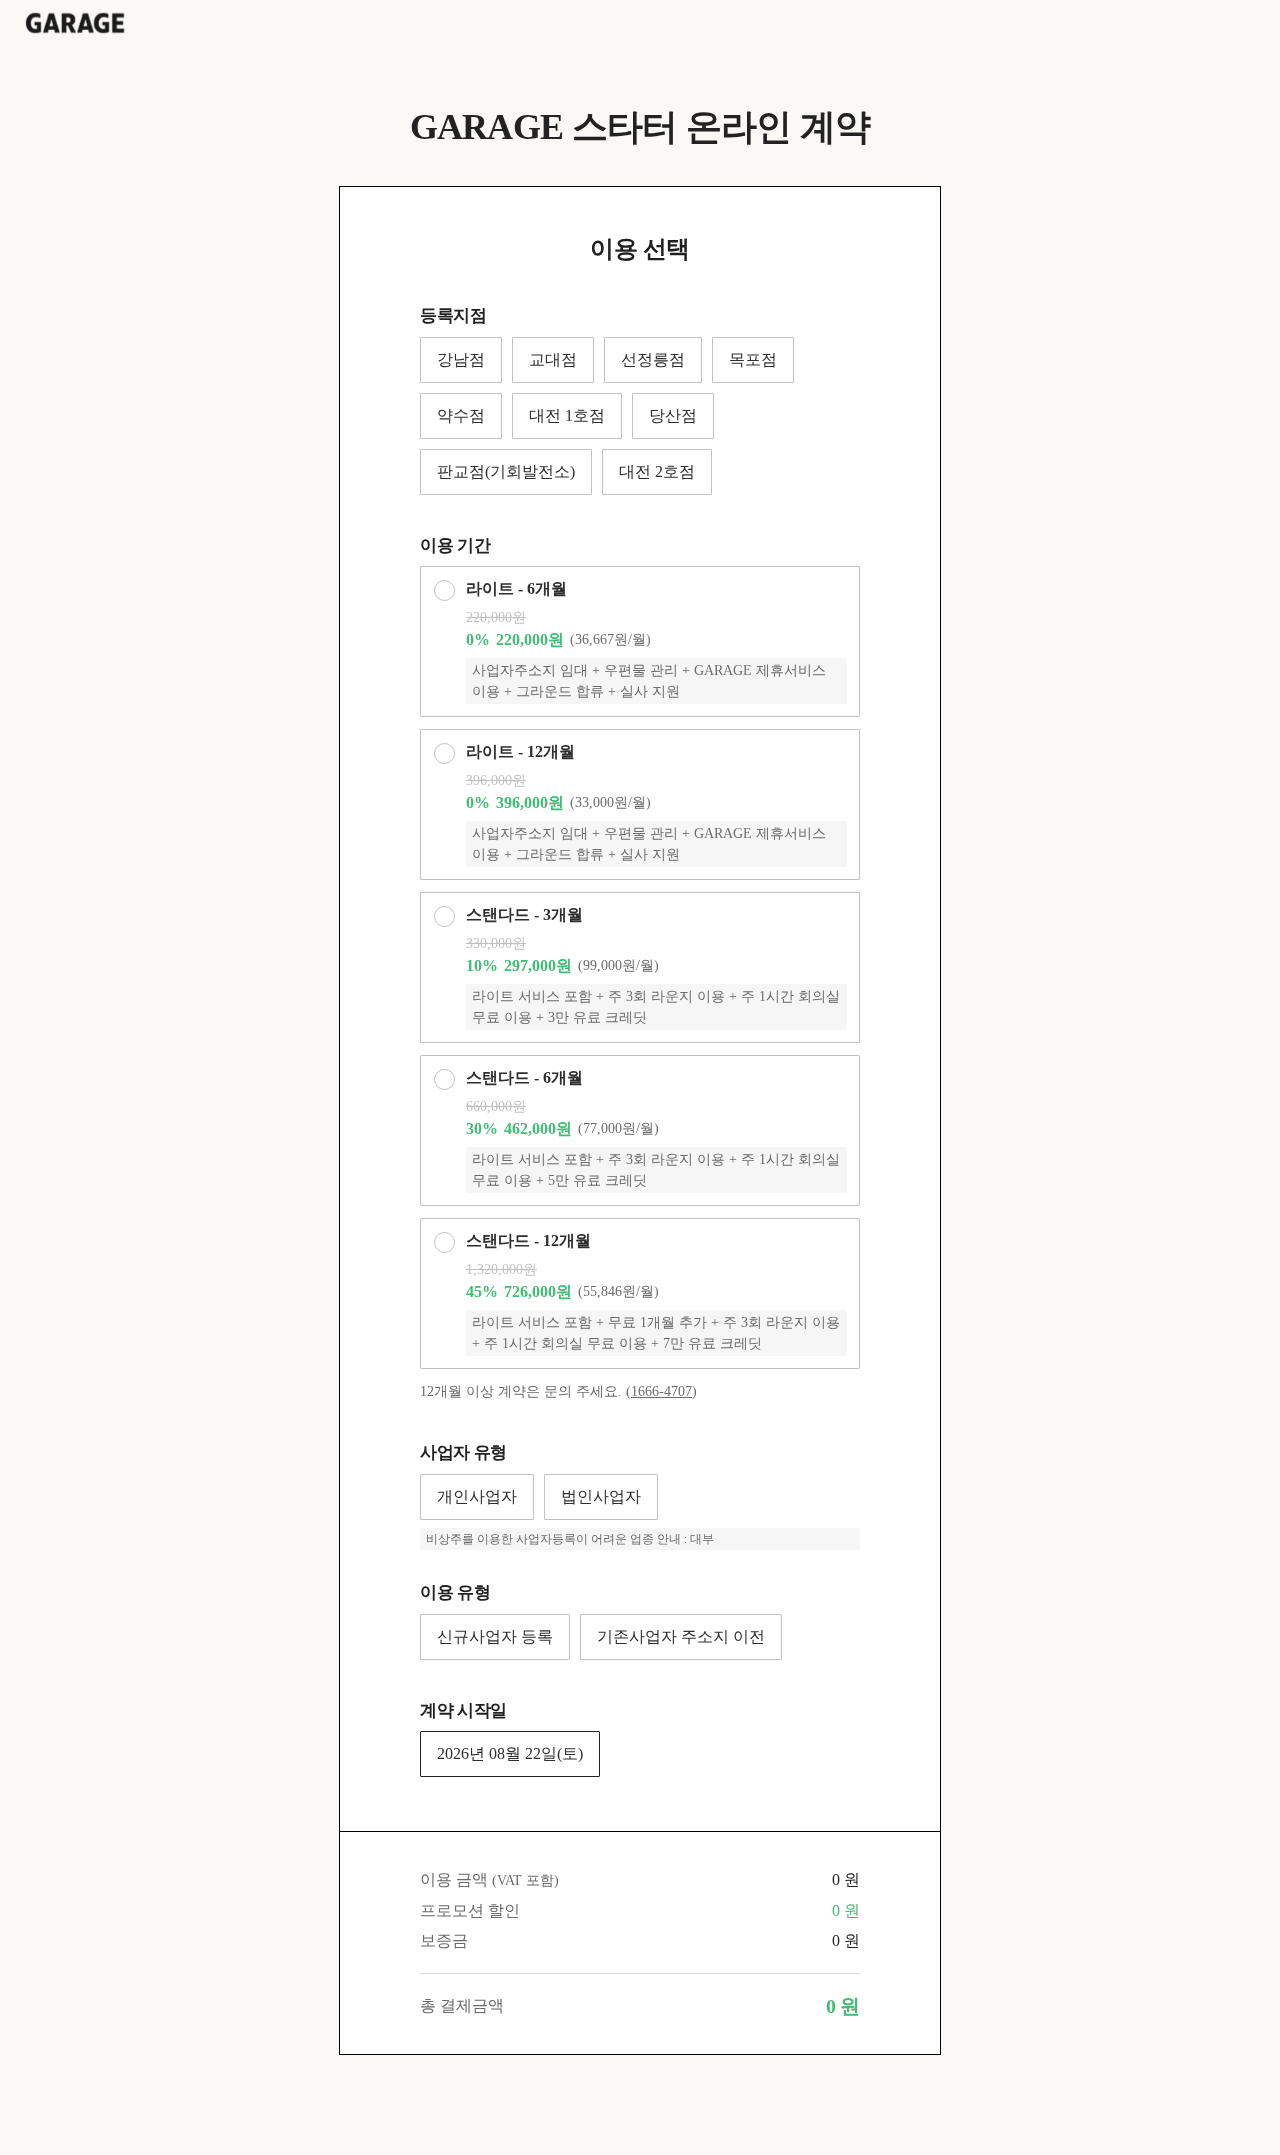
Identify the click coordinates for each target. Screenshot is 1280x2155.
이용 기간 (455, 545)
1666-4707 (661, 1391)
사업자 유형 (463, 1452)
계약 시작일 (463, 1710)
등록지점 (453, 315)
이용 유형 (455, 1592)
